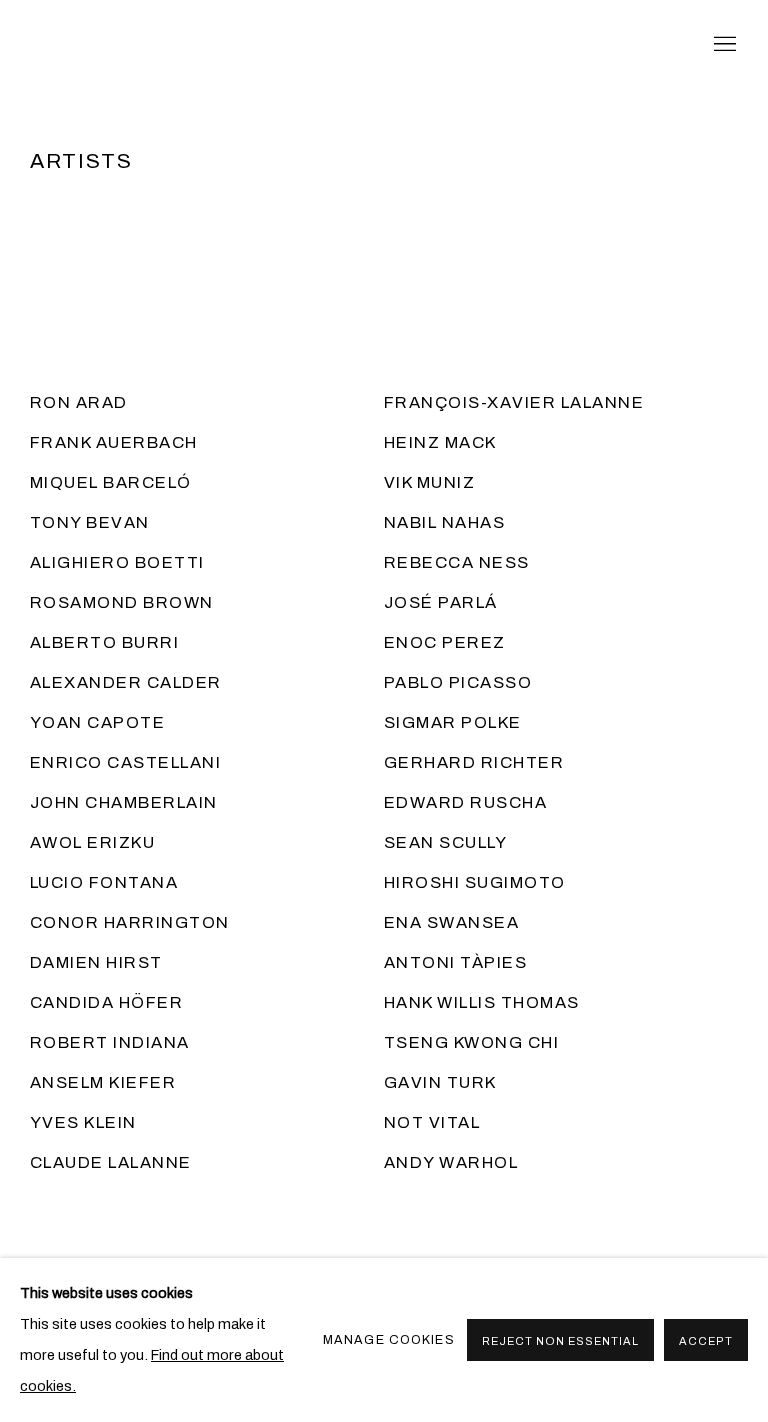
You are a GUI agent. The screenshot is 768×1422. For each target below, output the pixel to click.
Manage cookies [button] (389, 1340)
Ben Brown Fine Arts (200, 45)
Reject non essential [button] (560, 1341)
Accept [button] (706, 1341)
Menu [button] (723, 45)
